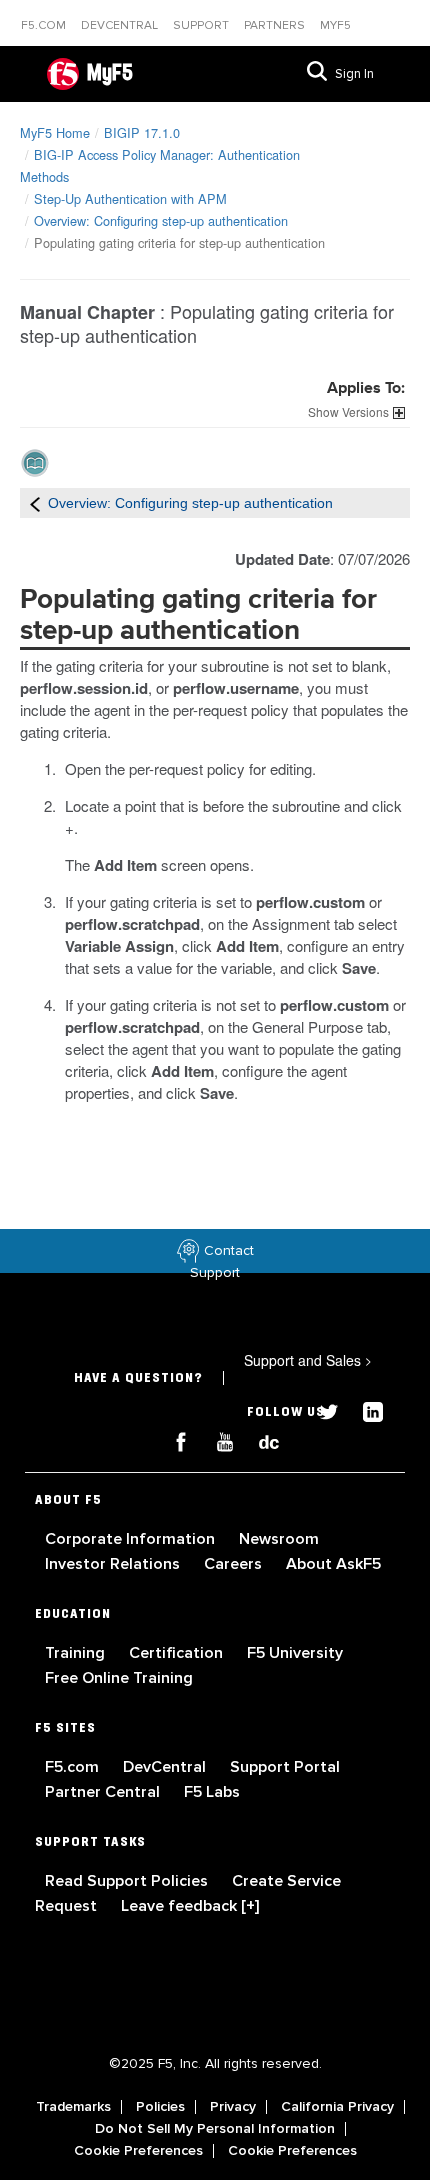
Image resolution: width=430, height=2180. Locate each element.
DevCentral (166, 1767)
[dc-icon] (259, 1439)
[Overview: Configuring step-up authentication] (35, 503)
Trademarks (73, 2107)
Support (202, 25)
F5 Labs (212, 1792)
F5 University (295, 1653)
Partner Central (104, 1792)
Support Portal (285, 1767)
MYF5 (335, 25)
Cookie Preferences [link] (138, 2151)
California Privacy (337, 2107)
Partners (276, 25)
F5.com (45, 25)
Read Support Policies (128, 1881)
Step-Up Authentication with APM (130, 198)
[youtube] (217, 1439)
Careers (235, 1564)
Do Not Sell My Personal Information (215, 2129)
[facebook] (173, 1439)
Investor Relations (114, 1564)
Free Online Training (119, 1678)
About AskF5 (333, 1564)
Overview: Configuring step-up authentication (161, 220)
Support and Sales (308, 1360)
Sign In (354, 74)
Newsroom (279, 1539)
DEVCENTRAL (121, 25)
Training (77, 1653)
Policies (160, 2107)
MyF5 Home (55, 132)
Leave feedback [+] (190, 1906)
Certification (178, 1653)
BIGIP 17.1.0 (142, 132)
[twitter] (321, 1409)
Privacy (233, 2107)
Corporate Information (132, 1539)
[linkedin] (363, 1409)
